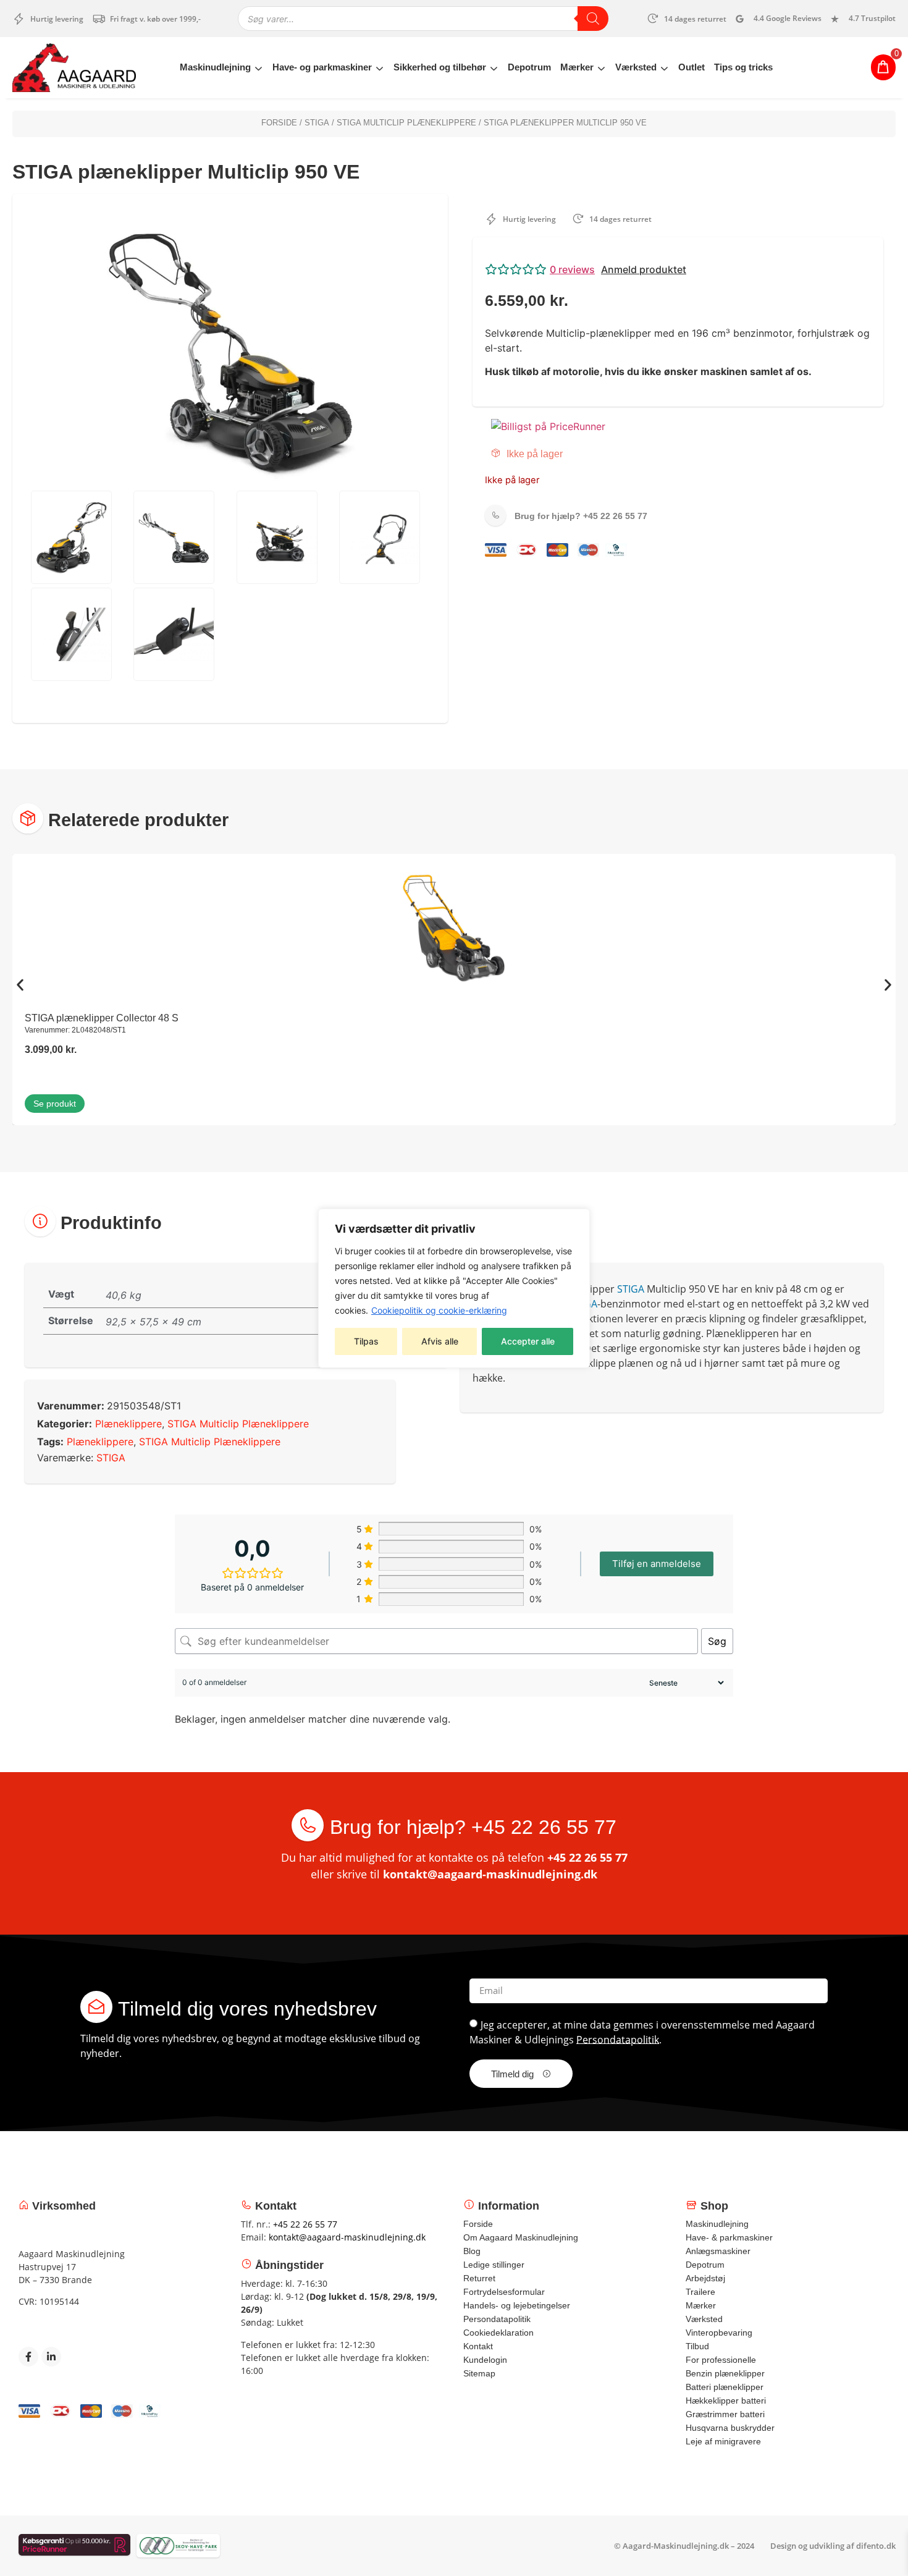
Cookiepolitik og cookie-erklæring (439, 1310)
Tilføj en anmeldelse (657, 1564)
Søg (717, 1641)
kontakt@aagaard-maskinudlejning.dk (490, 1874)
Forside (279, 123)
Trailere (700, 2292)
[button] (678, 269)
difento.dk (876, 2546)
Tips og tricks (743, 67)
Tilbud (697, 2346)
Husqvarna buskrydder (730, 2428)
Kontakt (478, 2346)
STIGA (317, 123)
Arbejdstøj (705, 2278)
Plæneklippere (128, 1424)
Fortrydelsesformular (504, 2292)
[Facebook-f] (28, 2357)
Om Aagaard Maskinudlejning (521, 2237)
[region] (454, 1288)
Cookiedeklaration (498, 2333)
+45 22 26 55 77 (581, 516)
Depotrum (529, 67)
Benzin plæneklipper (725, 2373)
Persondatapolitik (618, 2039)
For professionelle (721, 2360)
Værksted (636, 67)
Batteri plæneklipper (725, 2387)
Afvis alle (440, 1341)
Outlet (692, 67)
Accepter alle (528, 1341)
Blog (472, 2251)
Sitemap (479, 2373)
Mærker (577, 67)
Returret (479, 2278)
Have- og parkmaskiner (322, 67)
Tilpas (366, 1341)
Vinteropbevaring (719, 2333)
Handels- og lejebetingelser (517, 2305)
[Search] (593, 19)
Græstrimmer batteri (725, 2414)
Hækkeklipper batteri (726, 2401)
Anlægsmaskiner (718, 2251)
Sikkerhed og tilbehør (440, 67)
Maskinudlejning (215, 67)
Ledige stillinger (494, 2265)
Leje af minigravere (723, 2441)
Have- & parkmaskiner (729, 2237)
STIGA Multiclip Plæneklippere (406, 123)
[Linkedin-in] (51, 2357)
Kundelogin (485, 2360)
